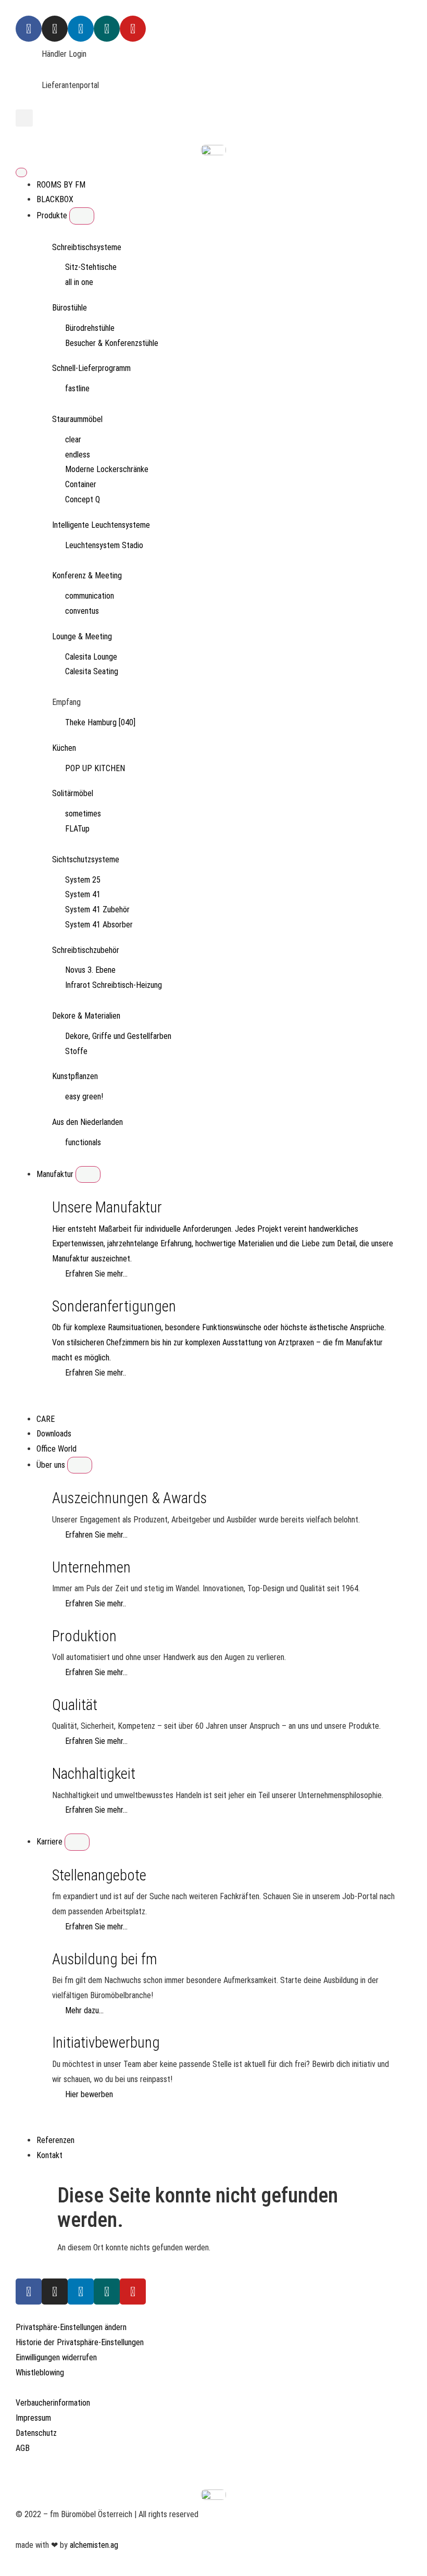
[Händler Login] (29, 60)
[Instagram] (55, 29)
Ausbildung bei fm (105, 1959)
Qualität (75, 1705)
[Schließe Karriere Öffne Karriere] (77, 1842)
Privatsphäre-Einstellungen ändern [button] (71, 2327)
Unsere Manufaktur (107, 1207)
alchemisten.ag (94, 2545)
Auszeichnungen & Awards (129, 1498)
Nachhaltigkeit (94, 1774)
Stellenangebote (99, 1875)
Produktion (84, 1636)
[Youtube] (133, 29)
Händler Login (64, 54)
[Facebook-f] (29, 2292)
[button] (24, 118)
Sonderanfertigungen (114, 1306)
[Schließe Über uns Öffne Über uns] (80, 1465)
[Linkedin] (81, 29)
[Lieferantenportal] (29, 91)
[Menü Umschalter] (21, 172)
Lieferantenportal (70, 85)
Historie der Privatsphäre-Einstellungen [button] (80, 2342)
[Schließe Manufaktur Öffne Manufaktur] (88, 1174)
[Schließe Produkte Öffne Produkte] (82, 216)
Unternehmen (91, 1567)
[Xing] (107, 29)
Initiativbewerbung (106, 2042)
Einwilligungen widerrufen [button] (56, 2357)
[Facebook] (29, 29)
